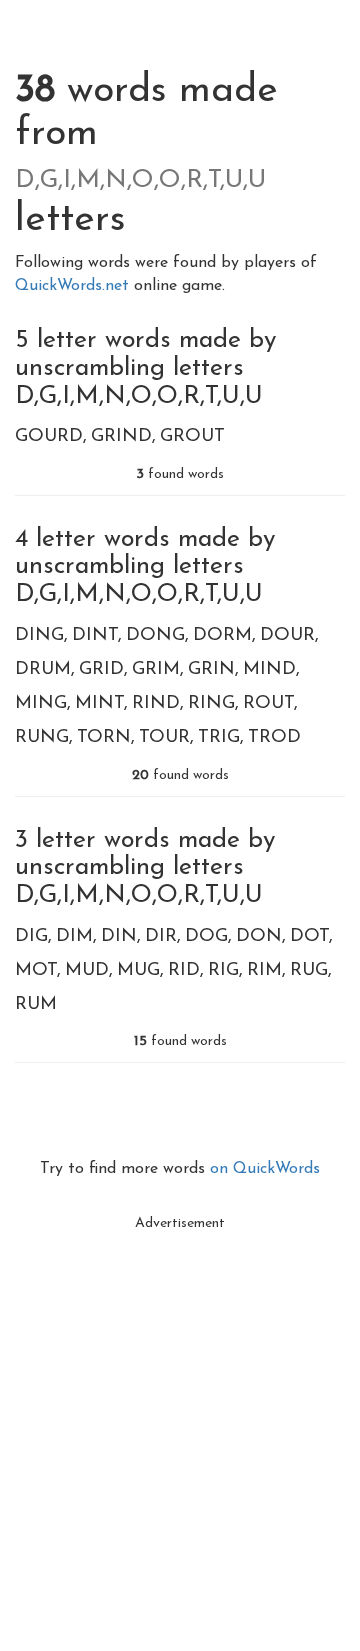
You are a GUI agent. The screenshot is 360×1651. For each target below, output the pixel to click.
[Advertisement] (180, 1421)
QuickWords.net (74, 286)
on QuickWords (265, 1169)
